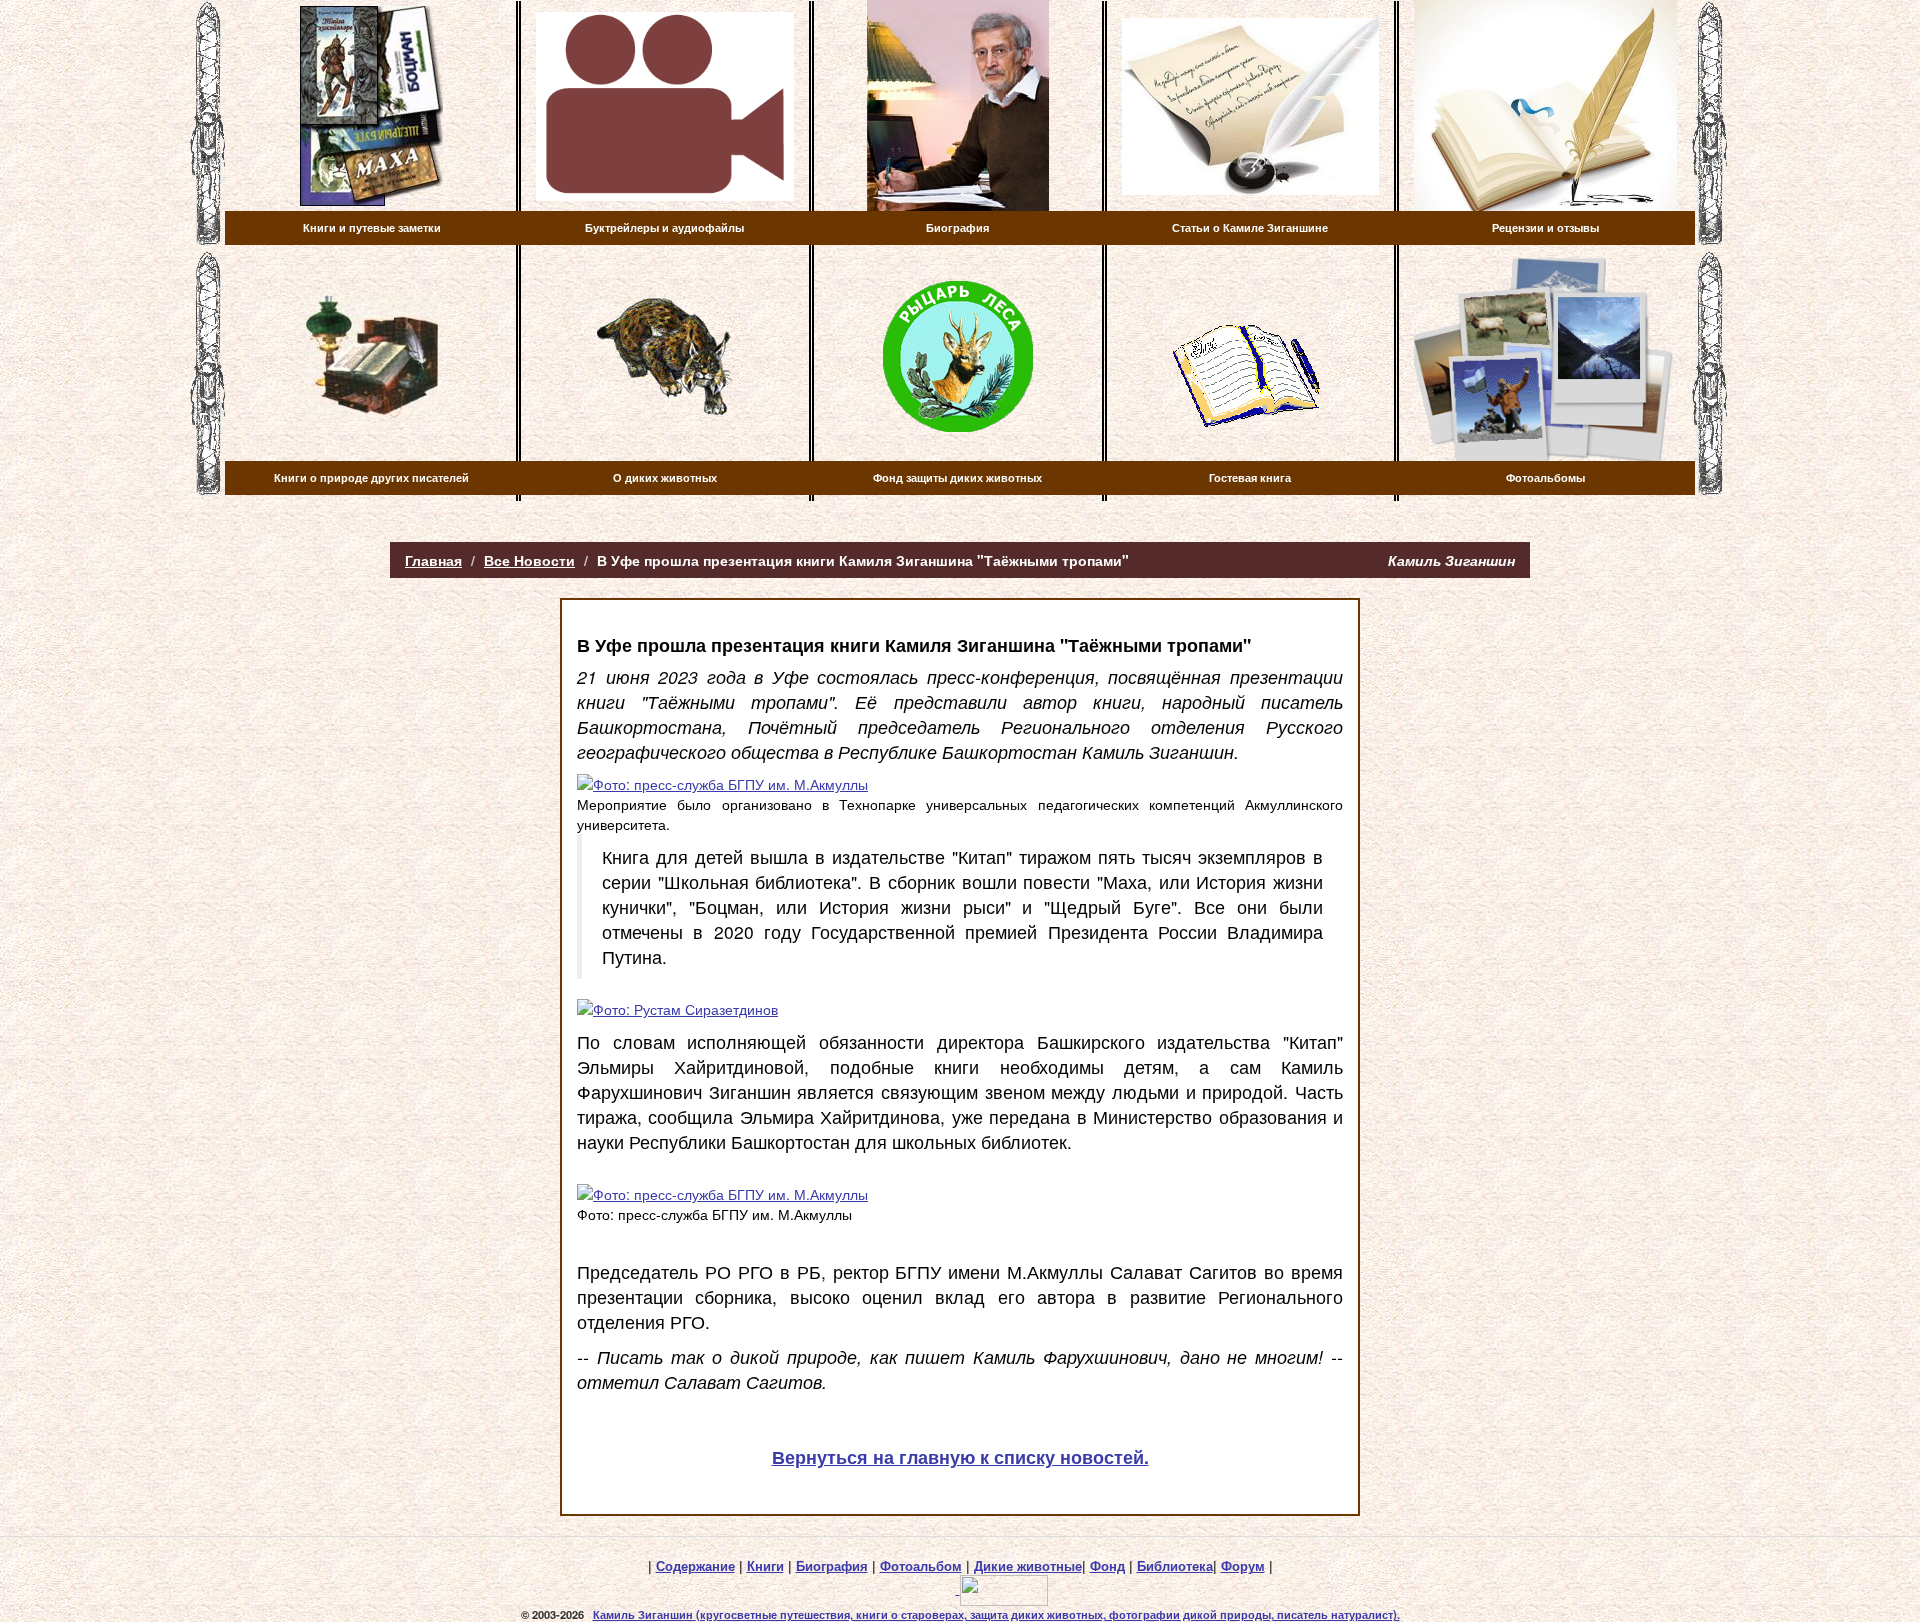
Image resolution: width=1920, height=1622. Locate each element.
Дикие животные (1028, 1566)
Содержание (695, 1566)
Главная (433, 560)
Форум (1243, 1566)
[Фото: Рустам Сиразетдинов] (960, 1009)
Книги (765, 1566)
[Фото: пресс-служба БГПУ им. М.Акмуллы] (960, 784)
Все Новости (529, 560)
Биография (832, 1566)
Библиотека (1175, 1566)
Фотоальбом (921, 1566)
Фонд (1107, 1566)
